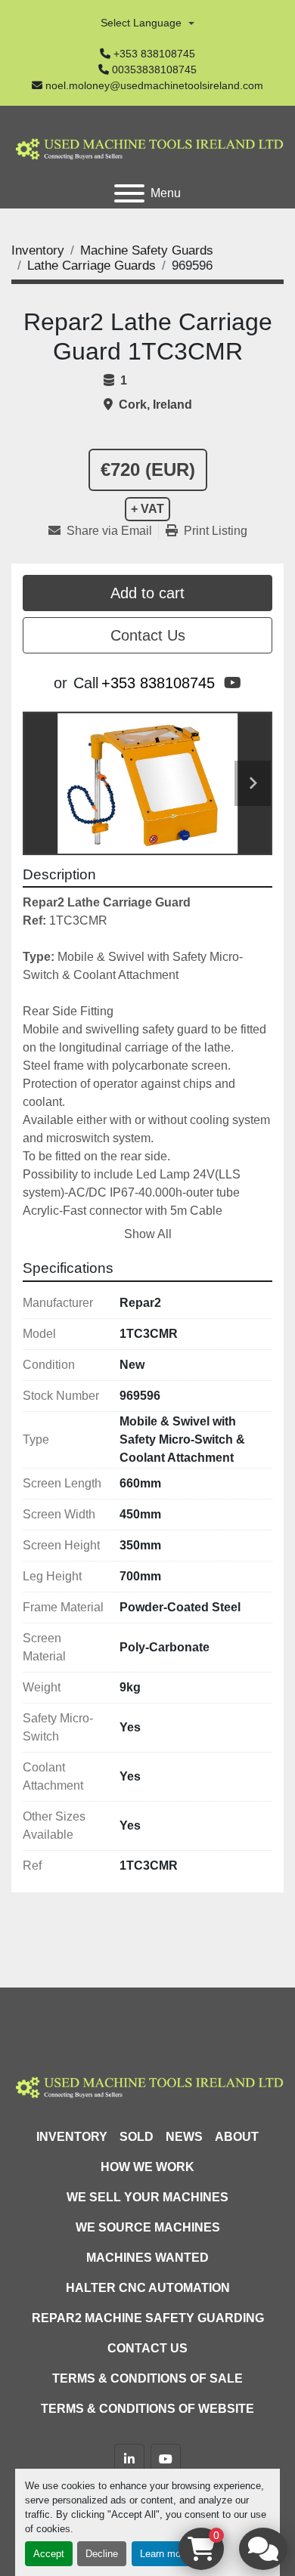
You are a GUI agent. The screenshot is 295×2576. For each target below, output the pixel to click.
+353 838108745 (154, 54)
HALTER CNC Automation (148, 2288)
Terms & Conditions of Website (147, 2409)
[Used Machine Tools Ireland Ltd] (147, 2085)
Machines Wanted (147, 2258)
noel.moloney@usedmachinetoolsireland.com (154, 85)
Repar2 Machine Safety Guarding (148, 2318)
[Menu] (129, 193)
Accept (49, 2554)
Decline (102, 2554)
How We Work (147, 2167)
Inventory (72, 2137)
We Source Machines (148, 2227)
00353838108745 (154, 69)
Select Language (141, 23)
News (184, 2137)
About (237, 2137)
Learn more (165, 2554)
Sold (137, 2137)
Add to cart (147, 593)
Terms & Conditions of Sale (147, 2378)
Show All (148, 1234)
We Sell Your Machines (147, 2197)
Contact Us (148, 635)
